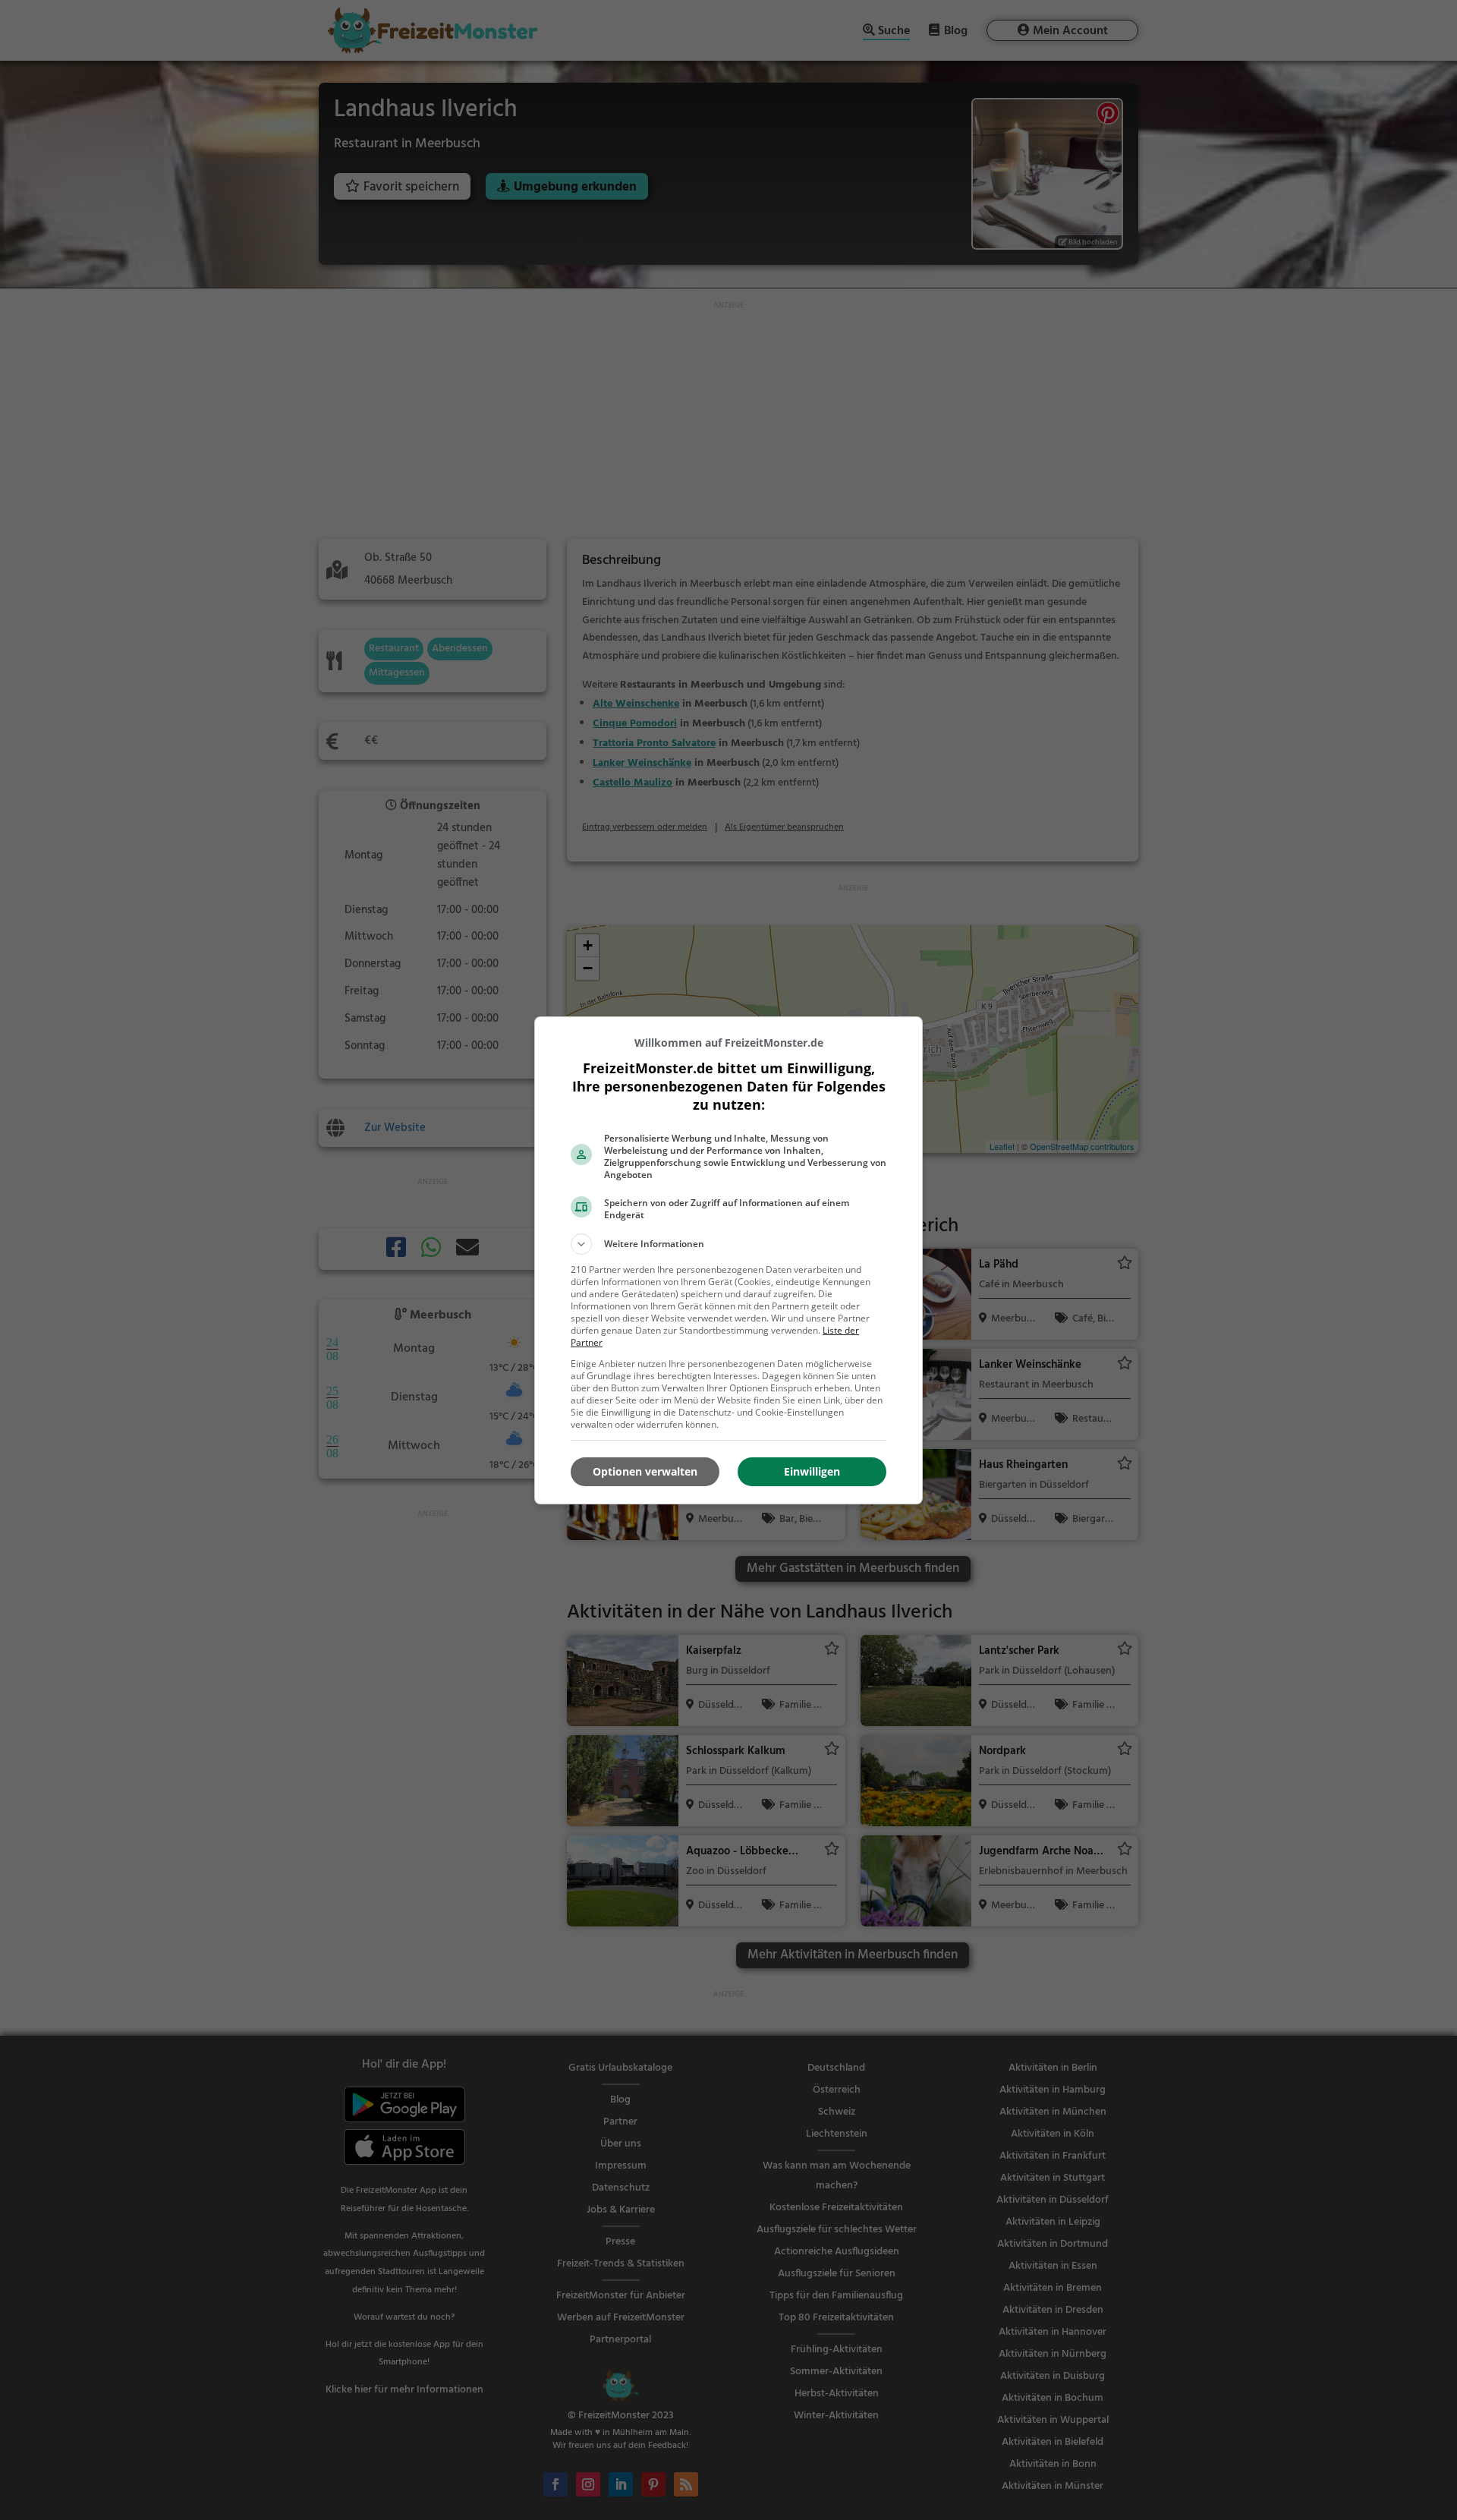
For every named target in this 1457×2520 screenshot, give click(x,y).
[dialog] (728, 1260)
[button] (728, 1244)
